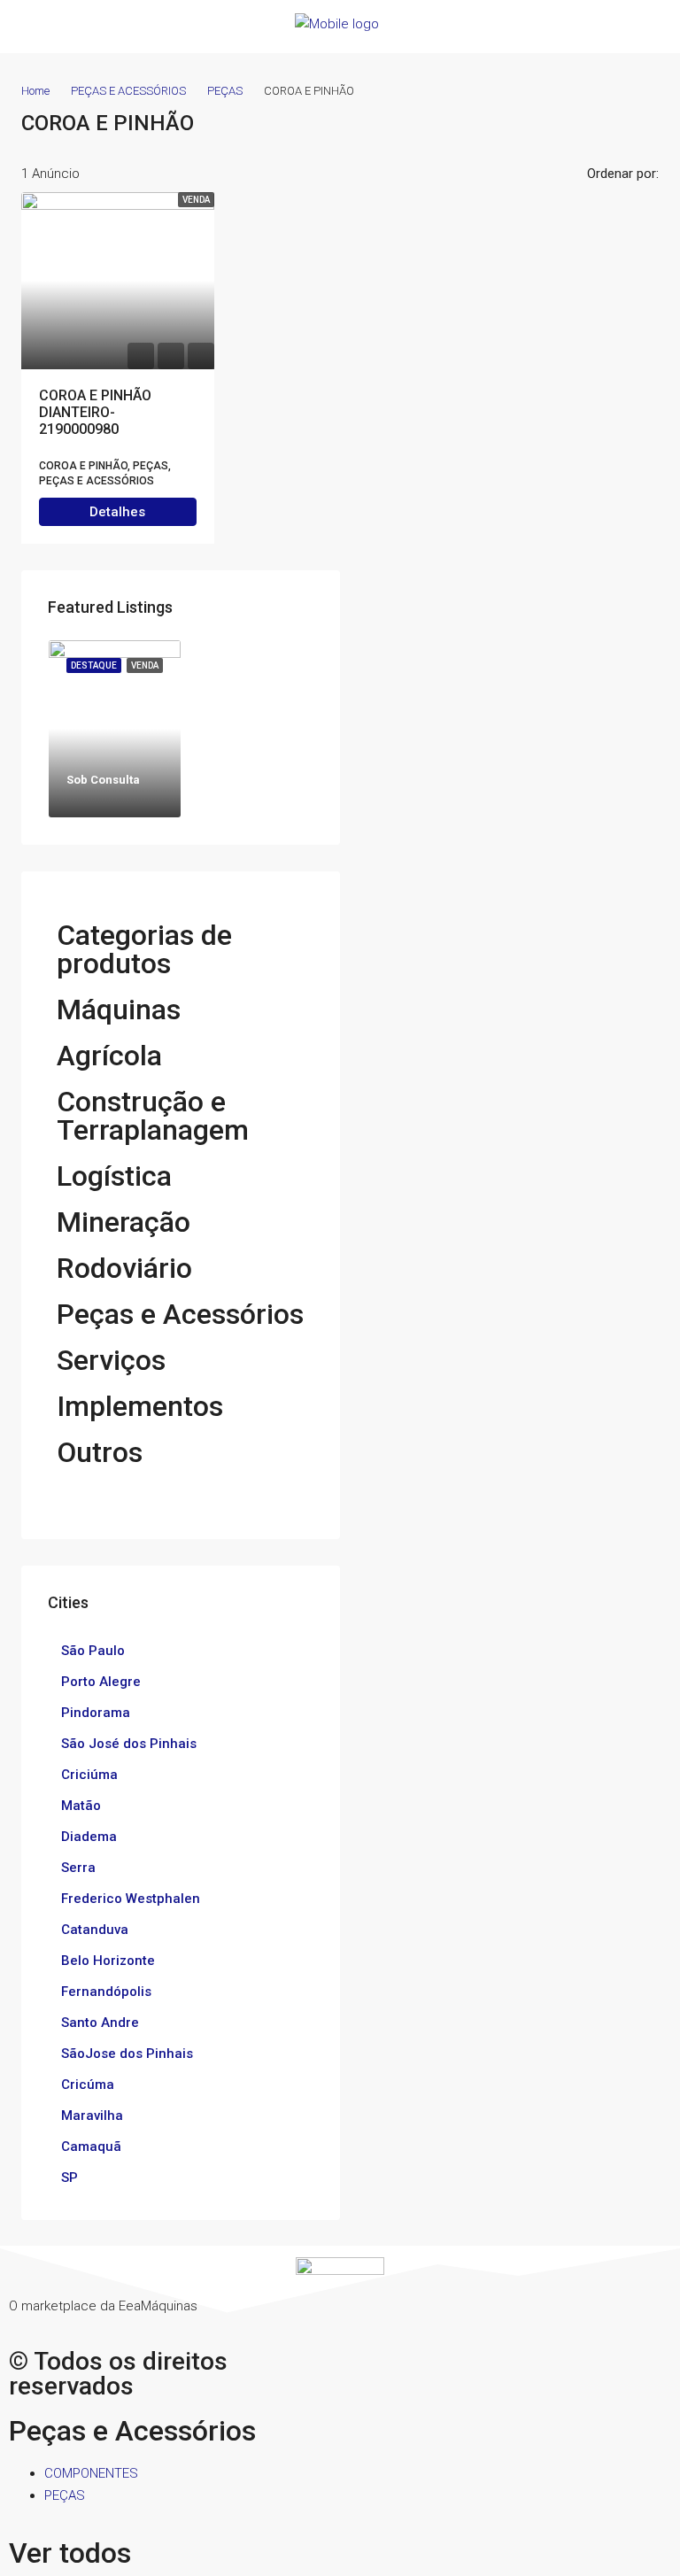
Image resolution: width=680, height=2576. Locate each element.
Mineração (124, 1222)
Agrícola (109, 1056)
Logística (114, 1176)
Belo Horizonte (108, 1961)
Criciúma (89, 1775)
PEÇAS (225, 91)
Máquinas (119, 1010)
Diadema (89, 1837)
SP (70, 2178)
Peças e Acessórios (180, 1314)
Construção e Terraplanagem (153, 1116)
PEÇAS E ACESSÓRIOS (128, 91)
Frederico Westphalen (131, 1899)
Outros (100, 1452)
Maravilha (92, 2116)
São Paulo (93, 1651)
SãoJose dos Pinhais (127, 2054)
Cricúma (88, 2085)
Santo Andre (100, 2023)
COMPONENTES (91, 2473)
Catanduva (95, 1930)
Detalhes (117, 512)
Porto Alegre (101, 1682)
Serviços (111, 1360)
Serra (78, 1868)
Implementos (140, 1406)
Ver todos (70, 2553)
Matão (81, 1806)
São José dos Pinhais (129, 1744)
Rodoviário (124, 1268)
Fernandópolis (106, 1992)
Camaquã (91, 2147)
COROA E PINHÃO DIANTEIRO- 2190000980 (95, 412)
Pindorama (96, 1713)
